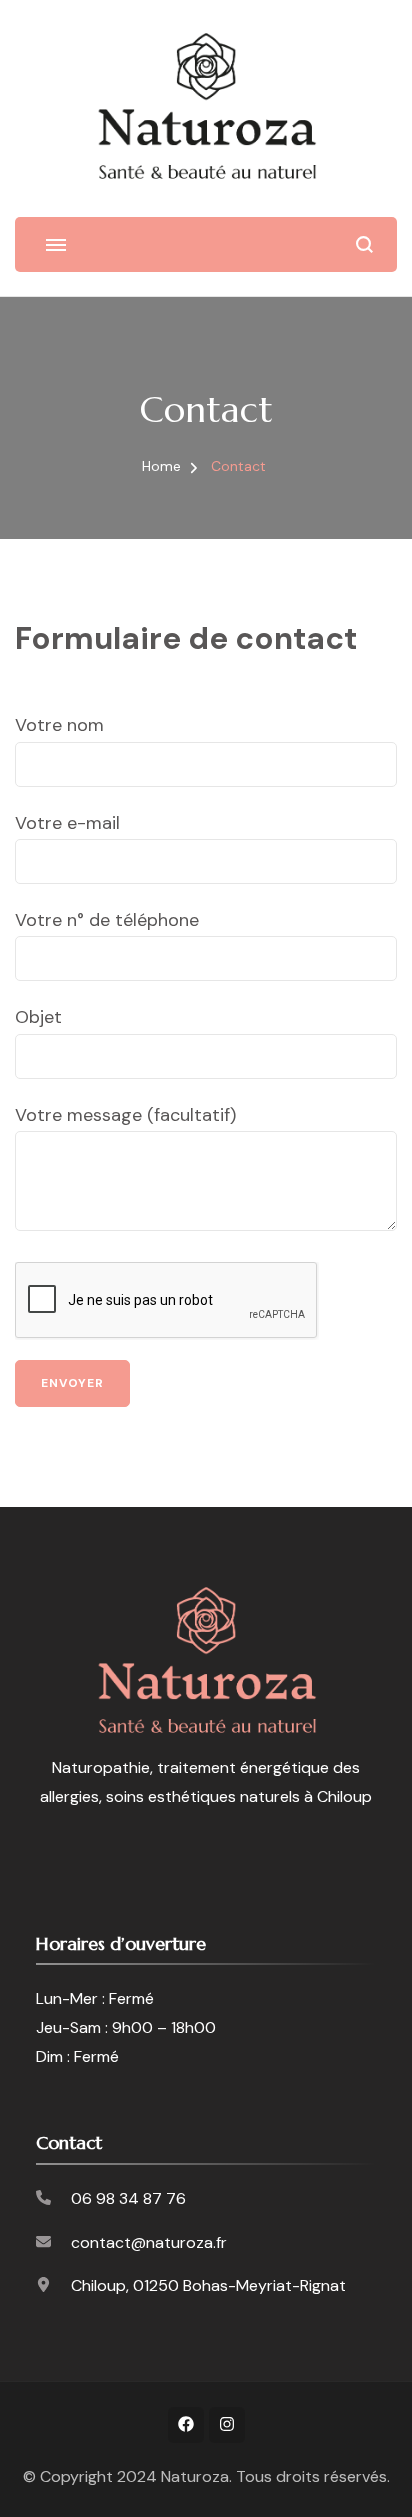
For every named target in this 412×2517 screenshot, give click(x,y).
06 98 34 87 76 (128, 2198)
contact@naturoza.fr (149, 2242)
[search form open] (364, 244)
